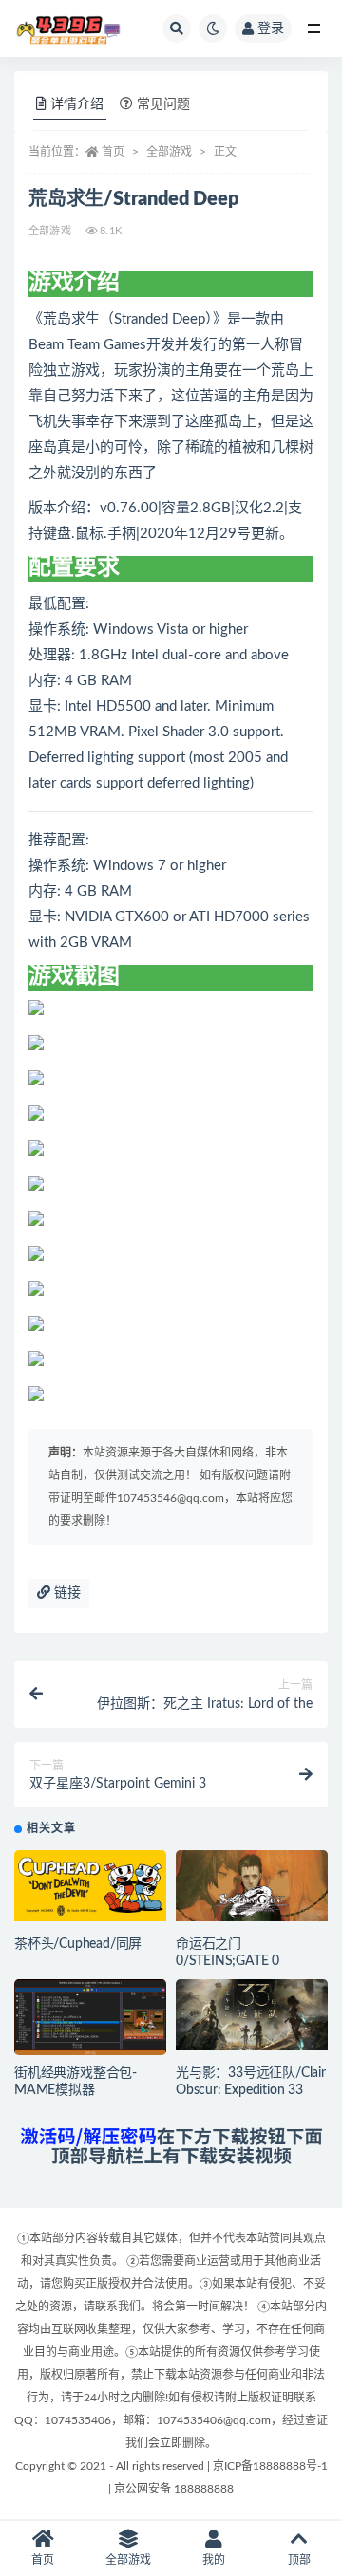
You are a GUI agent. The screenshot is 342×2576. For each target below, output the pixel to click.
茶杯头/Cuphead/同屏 (78, 1944)
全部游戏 (169, 152)
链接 (66, 1593)
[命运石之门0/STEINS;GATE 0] (252, 1886)
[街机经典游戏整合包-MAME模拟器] (90, 2022)
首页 (113, 152)
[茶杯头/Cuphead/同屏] (90, 1886)
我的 (214, 2560)
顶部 (299, 2560)
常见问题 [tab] (163, 104)
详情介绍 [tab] (77, 104)
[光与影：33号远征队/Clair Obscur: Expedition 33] (252, 2015)
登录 (271, 28)
